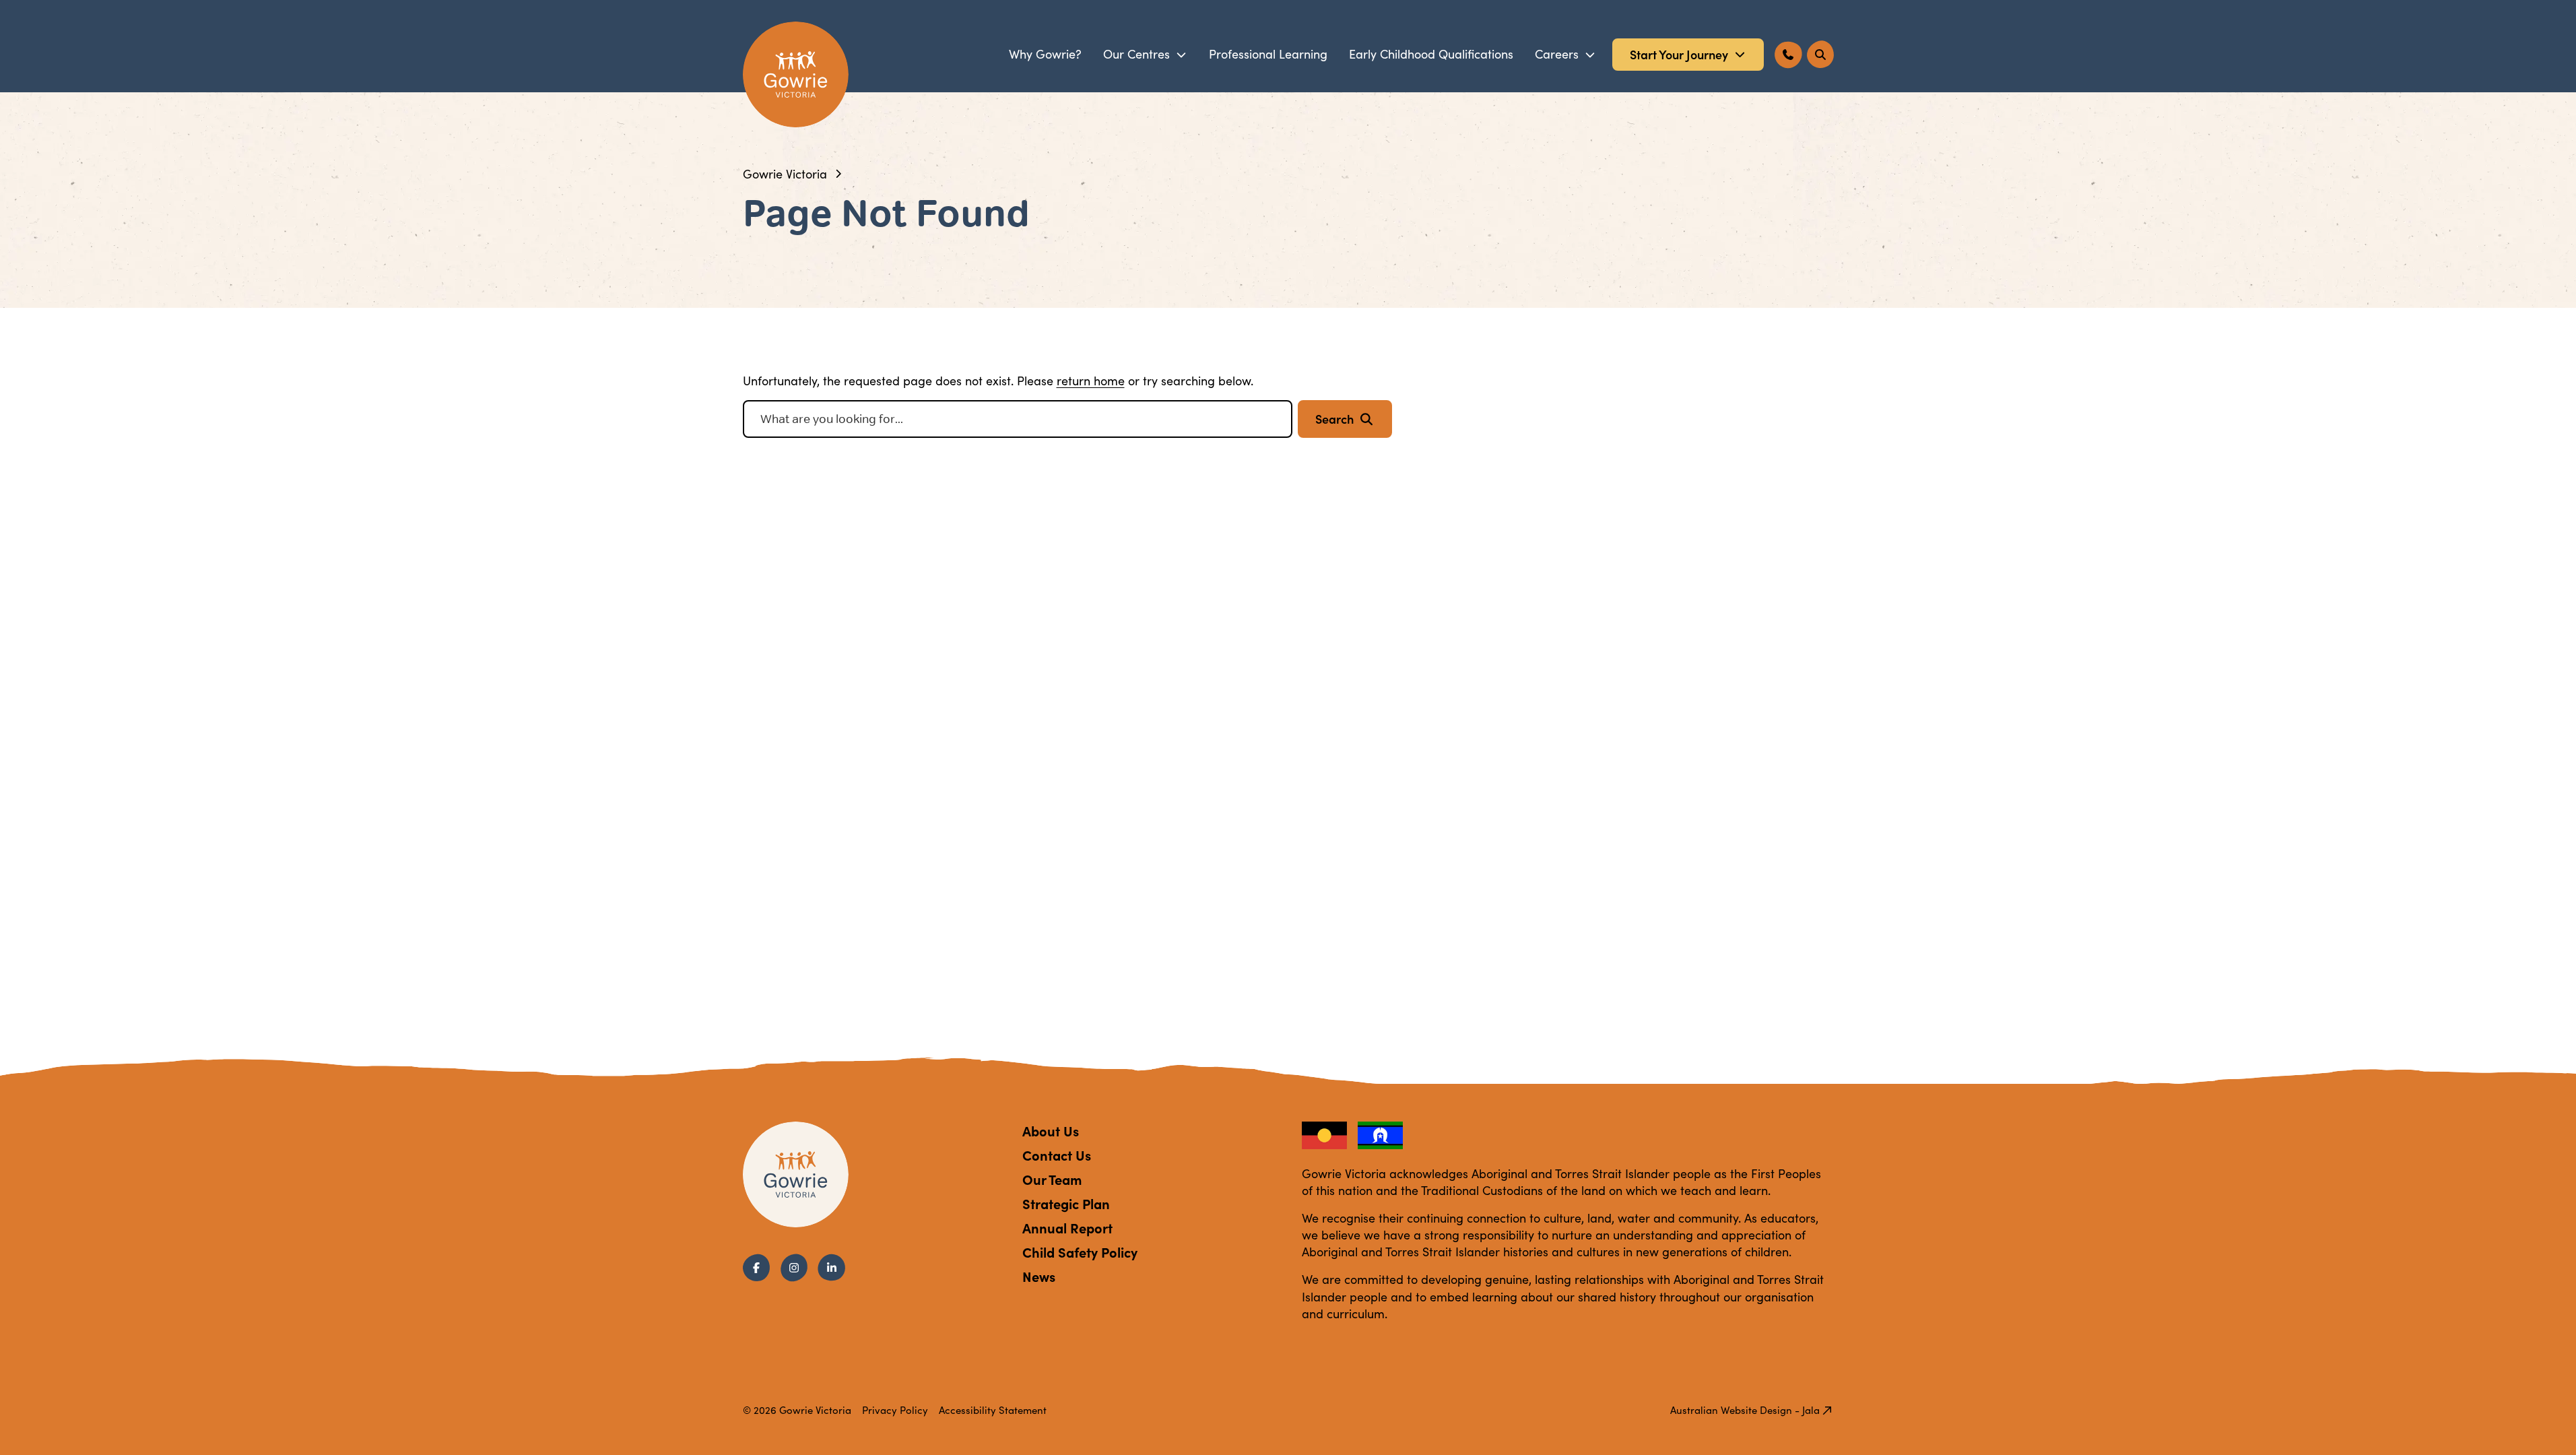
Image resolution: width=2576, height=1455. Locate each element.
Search (1334, 419)
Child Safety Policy (1080, 1252)
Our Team (1052, 1179)
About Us (1051, 1131)
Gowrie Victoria (785, 174)
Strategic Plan (1066, 1203)
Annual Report (1067, 1228)
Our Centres (1136, 54)
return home (1091, 381)
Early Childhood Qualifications (1431, 54)
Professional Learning (1268, 54)
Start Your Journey (1679, 54)
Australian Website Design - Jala (1745, 1410)
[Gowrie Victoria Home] (796, 74)
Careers (1557, 54)
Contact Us (1057, 1155)
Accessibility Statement (993, 1410)
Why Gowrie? (1045, 54)
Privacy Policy (895, 1410)
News (1039, 1276)
